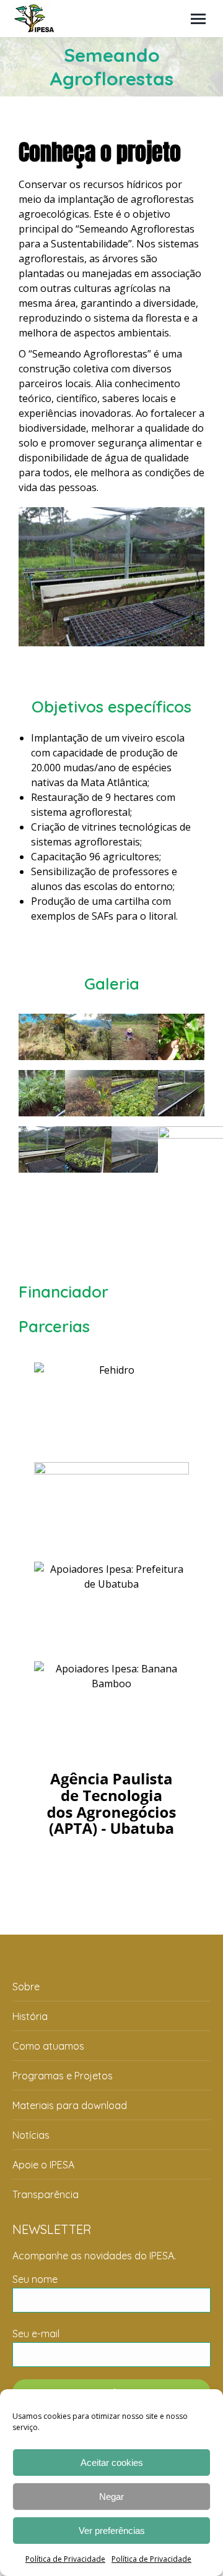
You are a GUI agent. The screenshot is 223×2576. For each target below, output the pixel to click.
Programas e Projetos (63, 2076)
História (30, 2016)
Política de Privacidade (65, 2559)
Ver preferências (112, 2531)
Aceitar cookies (112, 2463)
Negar (111, 2497)
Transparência (46, 2194)
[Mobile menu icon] (198, 19)
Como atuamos (48, 2046)
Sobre (26, 1987)
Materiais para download (70, 2105)
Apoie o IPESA (43, 2165)
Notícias (31, 2135)
